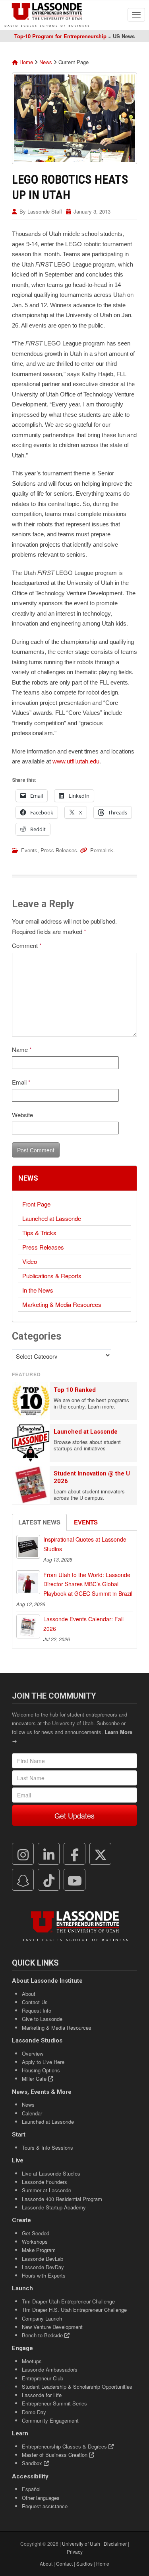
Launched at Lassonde (52, 1218)
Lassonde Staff (45, 211)
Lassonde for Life (42, 2395)
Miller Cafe (35, 2079)
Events (29, 850)
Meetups (32, 2361)
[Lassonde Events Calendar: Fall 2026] (28, 1626)
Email (21, 1082)
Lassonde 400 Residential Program (62, 2199)
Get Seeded (36, 2233)
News (46, 62)
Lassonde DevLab (43, 2259)
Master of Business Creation (55, 2455)
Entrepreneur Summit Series (54, 2403)
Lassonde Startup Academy (54, 2207)
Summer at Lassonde (46, 2190)
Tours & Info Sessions (47, 2147)
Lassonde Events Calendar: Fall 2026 (83, 1624)
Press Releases (59, 850)
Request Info (37, 2010)
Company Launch (42, 2318)
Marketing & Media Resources (62, 1304)
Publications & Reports (52, 1276)
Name (22, 1049)
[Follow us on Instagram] (23, 1854)
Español (31, 2489)
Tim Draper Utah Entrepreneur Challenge (68, 2301)
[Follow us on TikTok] (49, 1880)
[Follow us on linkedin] (49, 1854)
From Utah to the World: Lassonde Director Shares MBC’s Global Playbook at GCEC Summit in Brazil (88, 1584)
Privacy (75, 2551)
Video (30, 1261)
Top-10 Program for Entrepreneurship (60, 36)
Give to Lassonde (42, 2019)
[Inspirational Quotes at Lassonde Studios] (28, 1547)
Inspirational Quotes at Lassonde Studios (85, 1544)
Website (22, 1115)
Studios (84, 2563)
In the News (38, 1290)
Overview (33, 2053)
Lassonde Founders (45, 2182)
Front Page (36, 1204)
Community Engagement (50, 2420)
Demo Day (34, 2412)
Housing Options (41, 2070)
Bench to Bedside (43, 2335)
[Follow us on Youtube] (75, 1880)
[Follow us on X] (101, 1854)
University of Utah (81, 2544)
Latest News (39, 1522)
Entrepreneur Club (43, 2378)
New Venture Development (52, 2327)
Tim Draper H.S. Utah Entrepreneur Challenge (74, 2310)
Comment (27, 945)
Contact (64, 2563)
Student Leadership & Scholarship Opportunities (77, 2387)
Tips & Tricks (39, 1233)
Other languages (41, 2498)
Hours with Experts (44, 2275)
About (29, 1994)
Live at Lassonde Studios (51, 2173)
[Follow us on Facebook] (75, 1854)
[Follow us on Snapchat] (23, 1880)
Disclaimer (115, 2544)
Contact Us (35, 2002)
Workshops (35, 2241)
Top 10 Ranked (75, 1390)
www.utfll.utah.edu (76, 761)
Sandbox (33, 2463)
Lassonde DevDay (43, 2267)
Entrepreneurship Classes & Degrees (65, 2446)
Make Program (39, 2250)
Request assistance (45, 2506)
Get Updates (74, 1815)
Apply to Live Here (43, 2062)
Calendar (32, 2113)
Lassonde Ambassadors (50, 2369)
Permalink (102, 850)
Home (25, 62)
